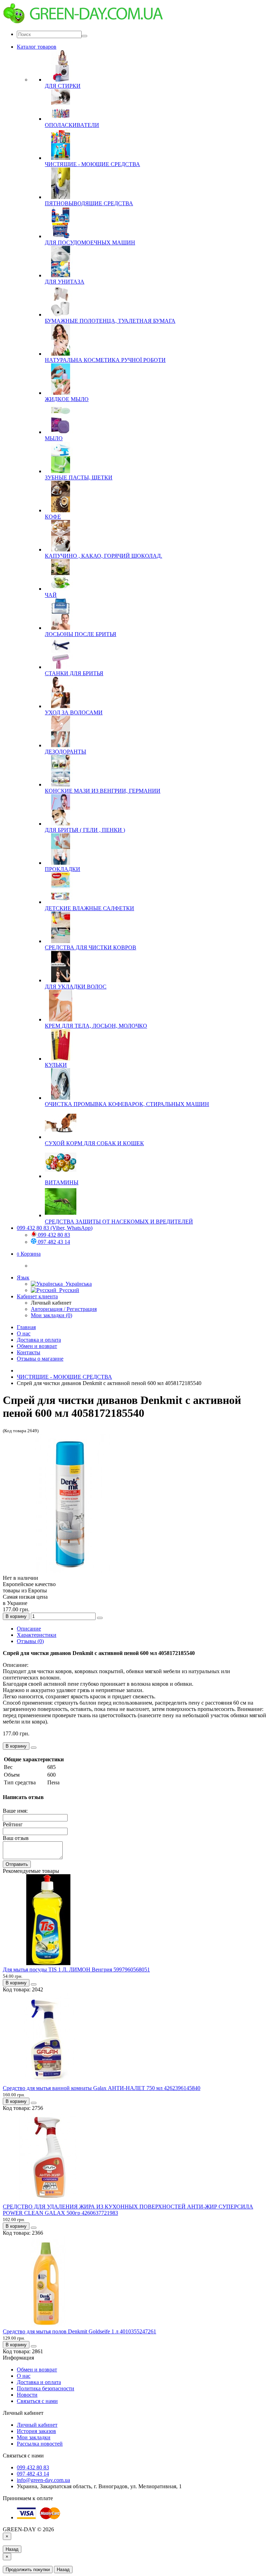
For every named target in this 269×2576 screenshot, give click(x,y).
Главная (26, 1327)
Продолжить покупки (28, 2570)
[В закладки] (100, 1618)
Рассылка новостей (40, 2444)
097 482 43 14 (53, 1242)
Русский (68, 1290)
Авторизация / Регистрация (64, 1309)
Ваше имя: (15, 1811)
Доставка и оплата (39, 1340)
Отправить (17, 1864)
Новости (27, 2395)
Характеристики (37, 1635)
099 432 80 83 (53, 1235)
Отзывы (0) (30, 1641)
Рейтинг (13, 1824)
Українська (77, 1284)
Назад (12, 2549)
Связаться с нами (37, 2401)
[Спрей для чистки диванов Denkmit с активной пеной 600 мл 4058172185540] (73, 1572)
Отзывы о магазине (40, 1359)
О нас (24, 1333)
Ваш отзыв (16, 1838)
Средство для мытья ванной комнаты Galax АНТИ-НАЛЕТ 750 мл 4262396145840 (102, 2088)
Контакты (29, 1352)
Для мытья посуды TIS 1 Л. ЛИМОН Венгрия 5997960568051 (76, 1970)
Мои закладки (34, 2437)
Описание (29, 1629)
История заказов (36, 2431)
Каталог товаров (37, 47)
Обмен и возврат (37, 1346)
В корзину (16, 1616)
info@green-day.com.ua (43, 2480)
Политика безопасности (46, 2388)
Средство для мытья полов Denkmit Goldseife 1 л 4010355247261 (80, 2331)
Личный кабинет (37, 2425)
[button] (29, 1254)
